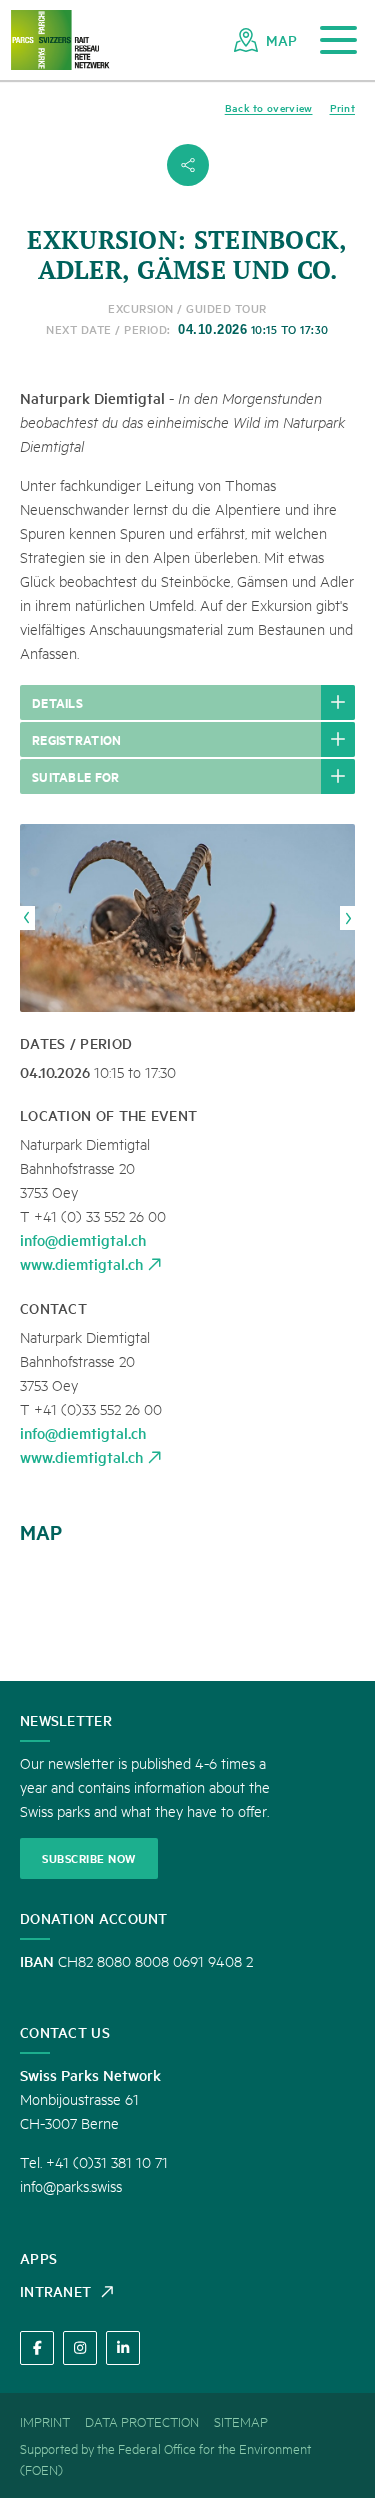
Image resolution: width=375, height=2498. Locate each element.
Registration (77, 739)
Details (57, 702)
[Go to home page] (60, 40)
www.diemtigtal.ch (81, 1263)
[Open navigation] (338, 40)
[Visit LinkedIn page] (123, 2348)
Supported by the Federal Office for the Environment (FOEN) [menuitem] (165, 2458)
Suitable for (76, 776)
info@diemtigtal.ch (83, 1239)
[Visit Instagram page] (80, 2348)
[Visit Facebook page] (37, 2348)
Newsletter (66, 1720)
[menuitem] (265, 40)
